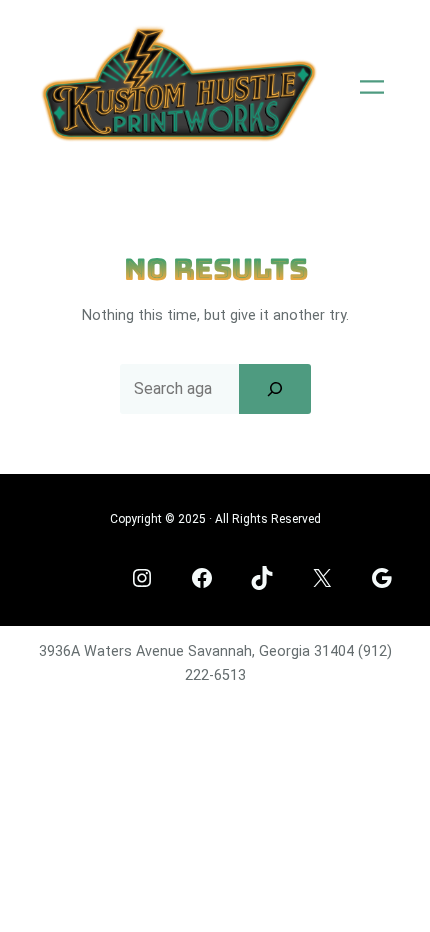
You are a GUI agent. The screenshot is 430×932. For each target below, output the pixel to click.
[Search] (275, 389)
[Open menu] (372, 87)
